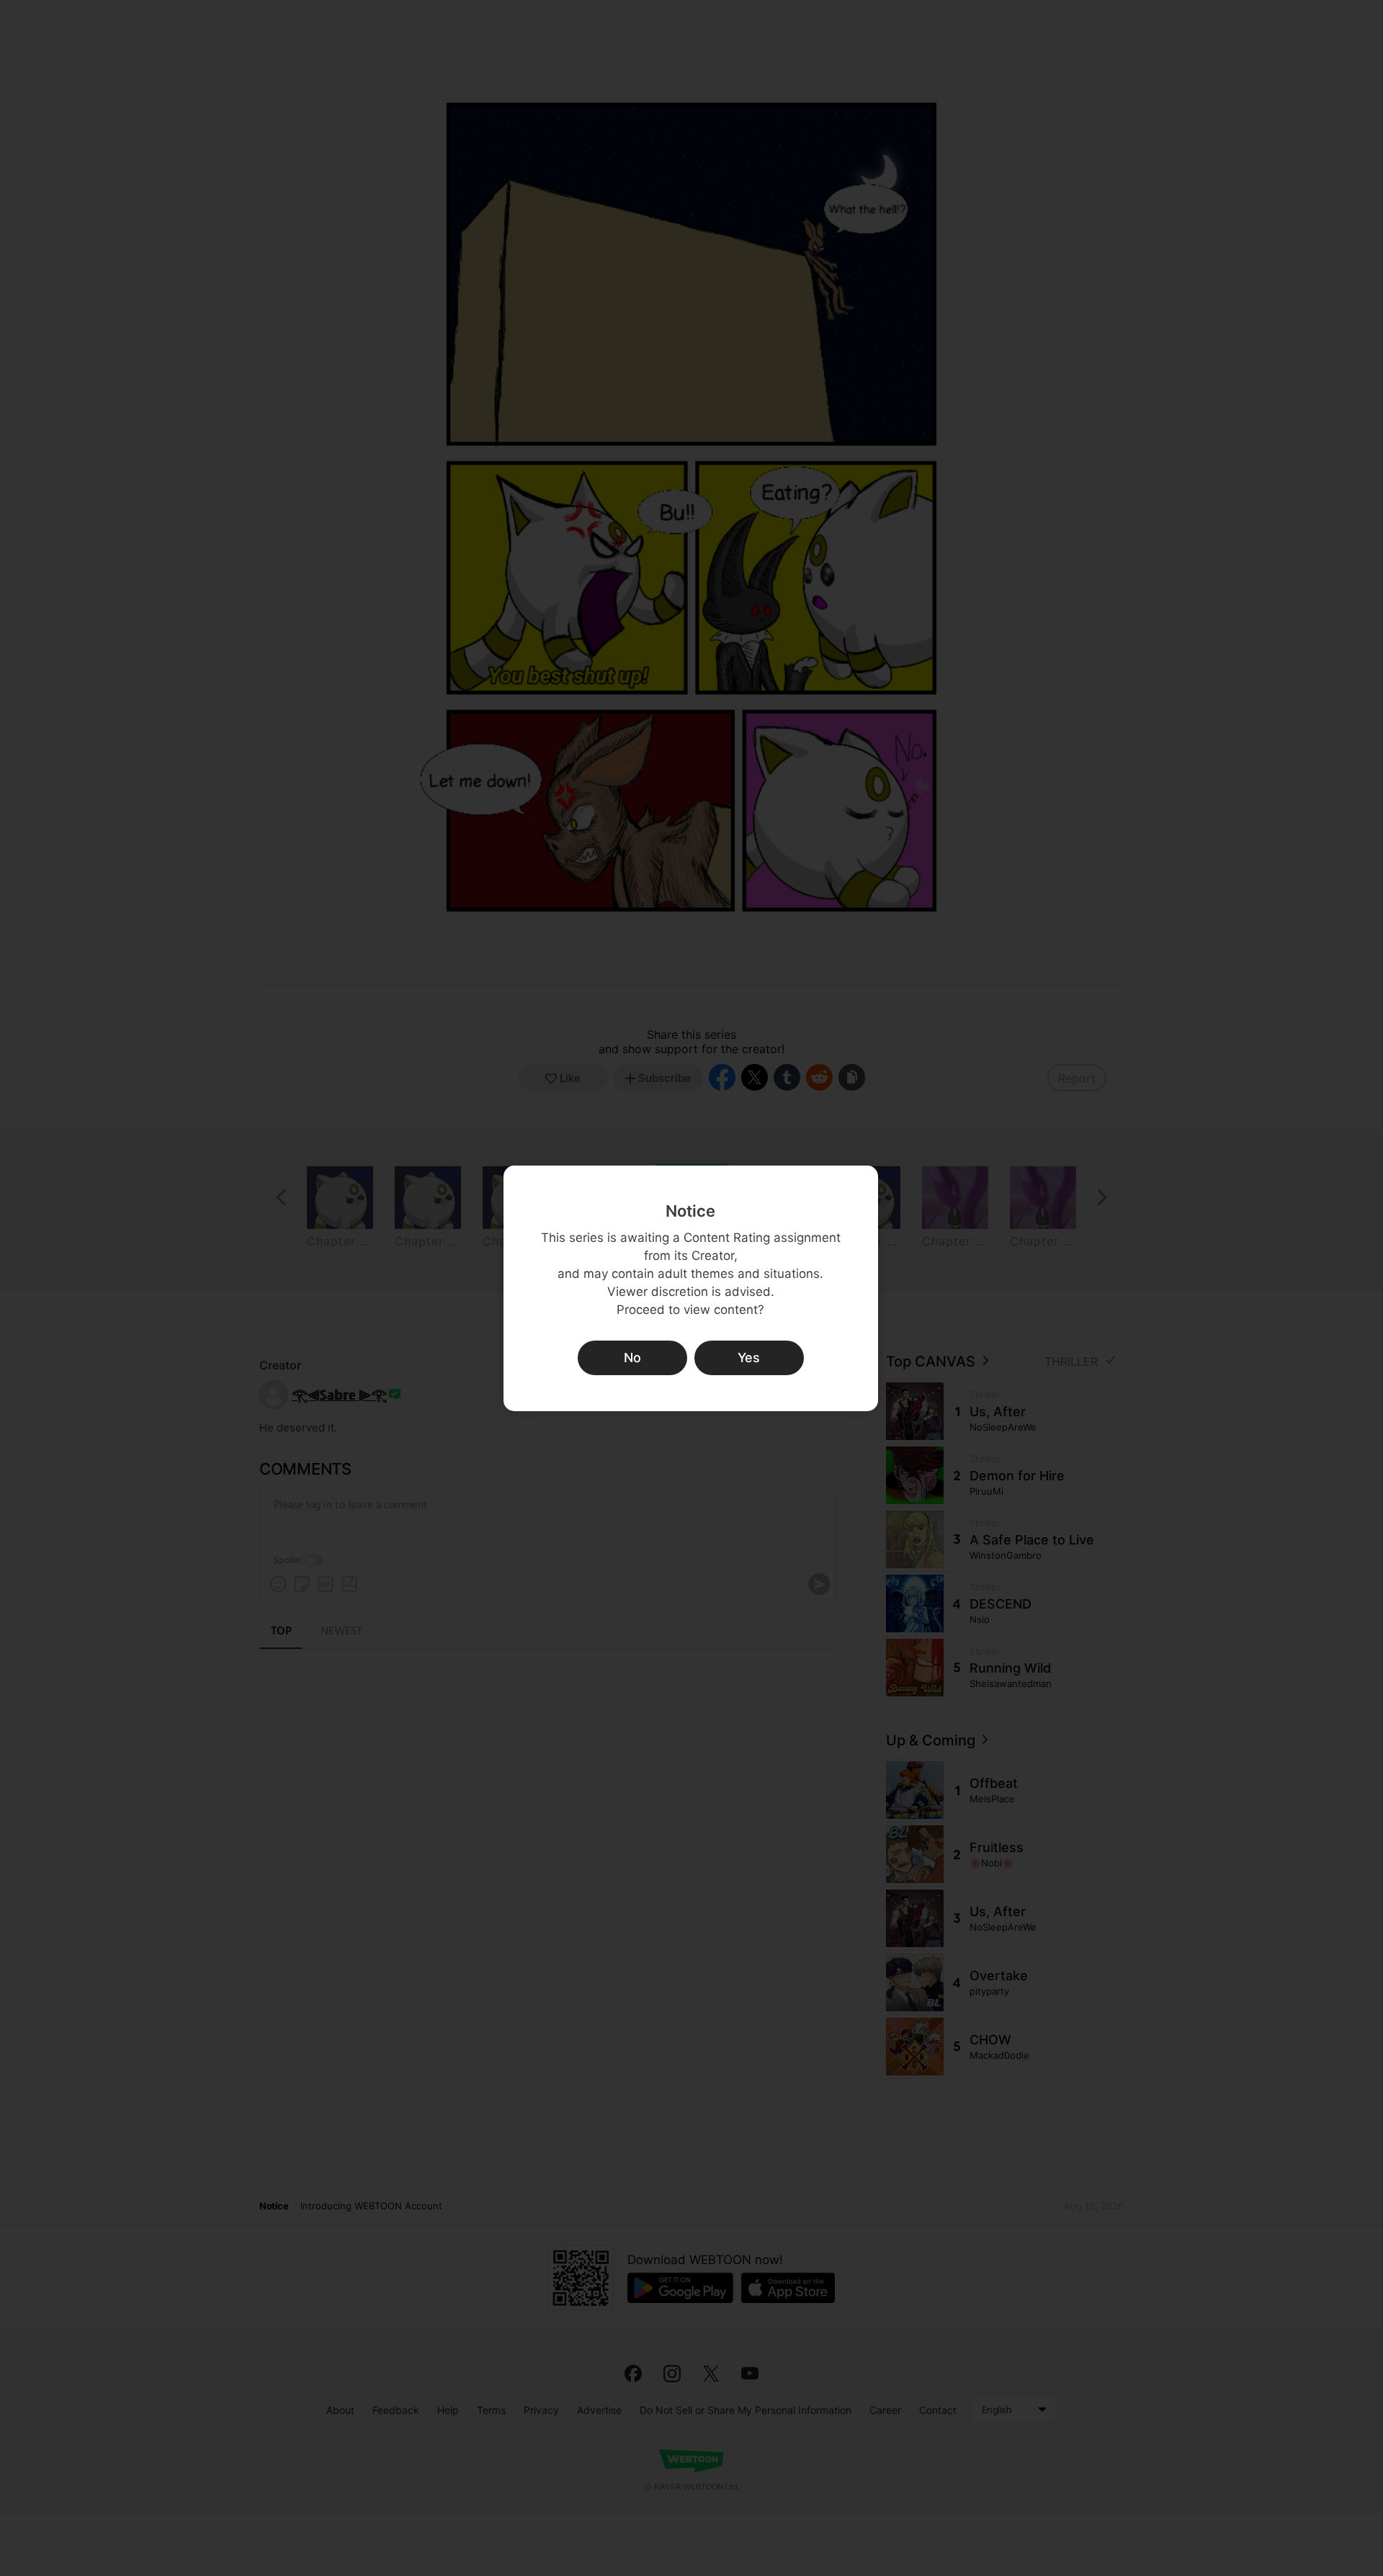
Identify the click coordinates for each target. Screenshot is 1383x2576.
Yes (749, 1358)
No (632, 1358)
